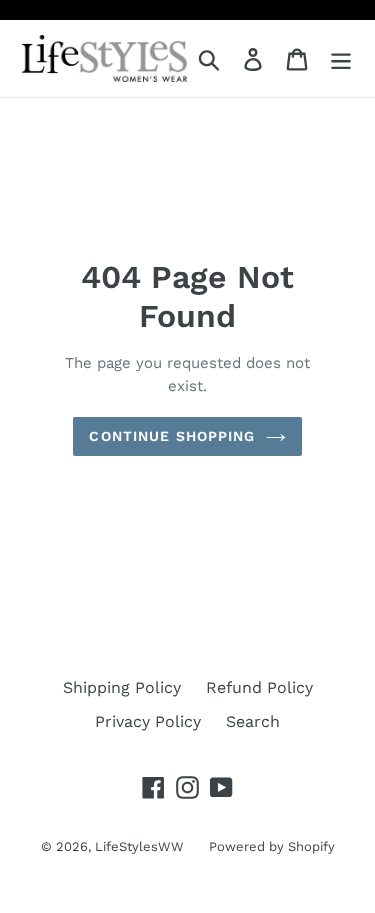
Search (253, 721)
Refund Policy (259, 687)
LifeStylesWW (139, 846)
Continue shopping (172, 436)
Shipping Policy (122, 687)
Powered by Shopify (272, 846)
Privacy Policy (148, 721)
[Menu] (341, 58)
